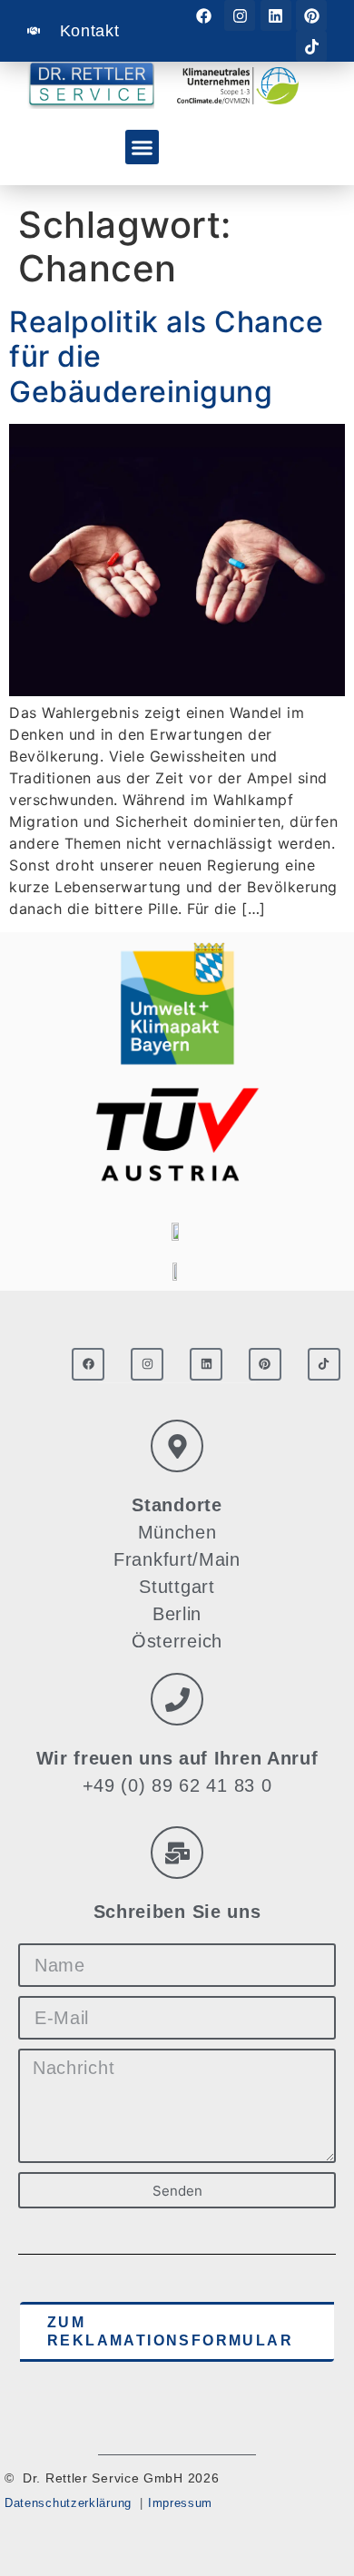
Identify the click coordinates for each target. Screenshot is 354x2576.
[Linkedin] (276, 15)
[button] (143, 147)
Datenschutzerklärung (68, 2503)
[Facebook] (204, 15)
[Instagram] (240, 15)
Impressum (180, 2503)
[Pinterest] (311, 15)
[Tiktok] (311, 46)
